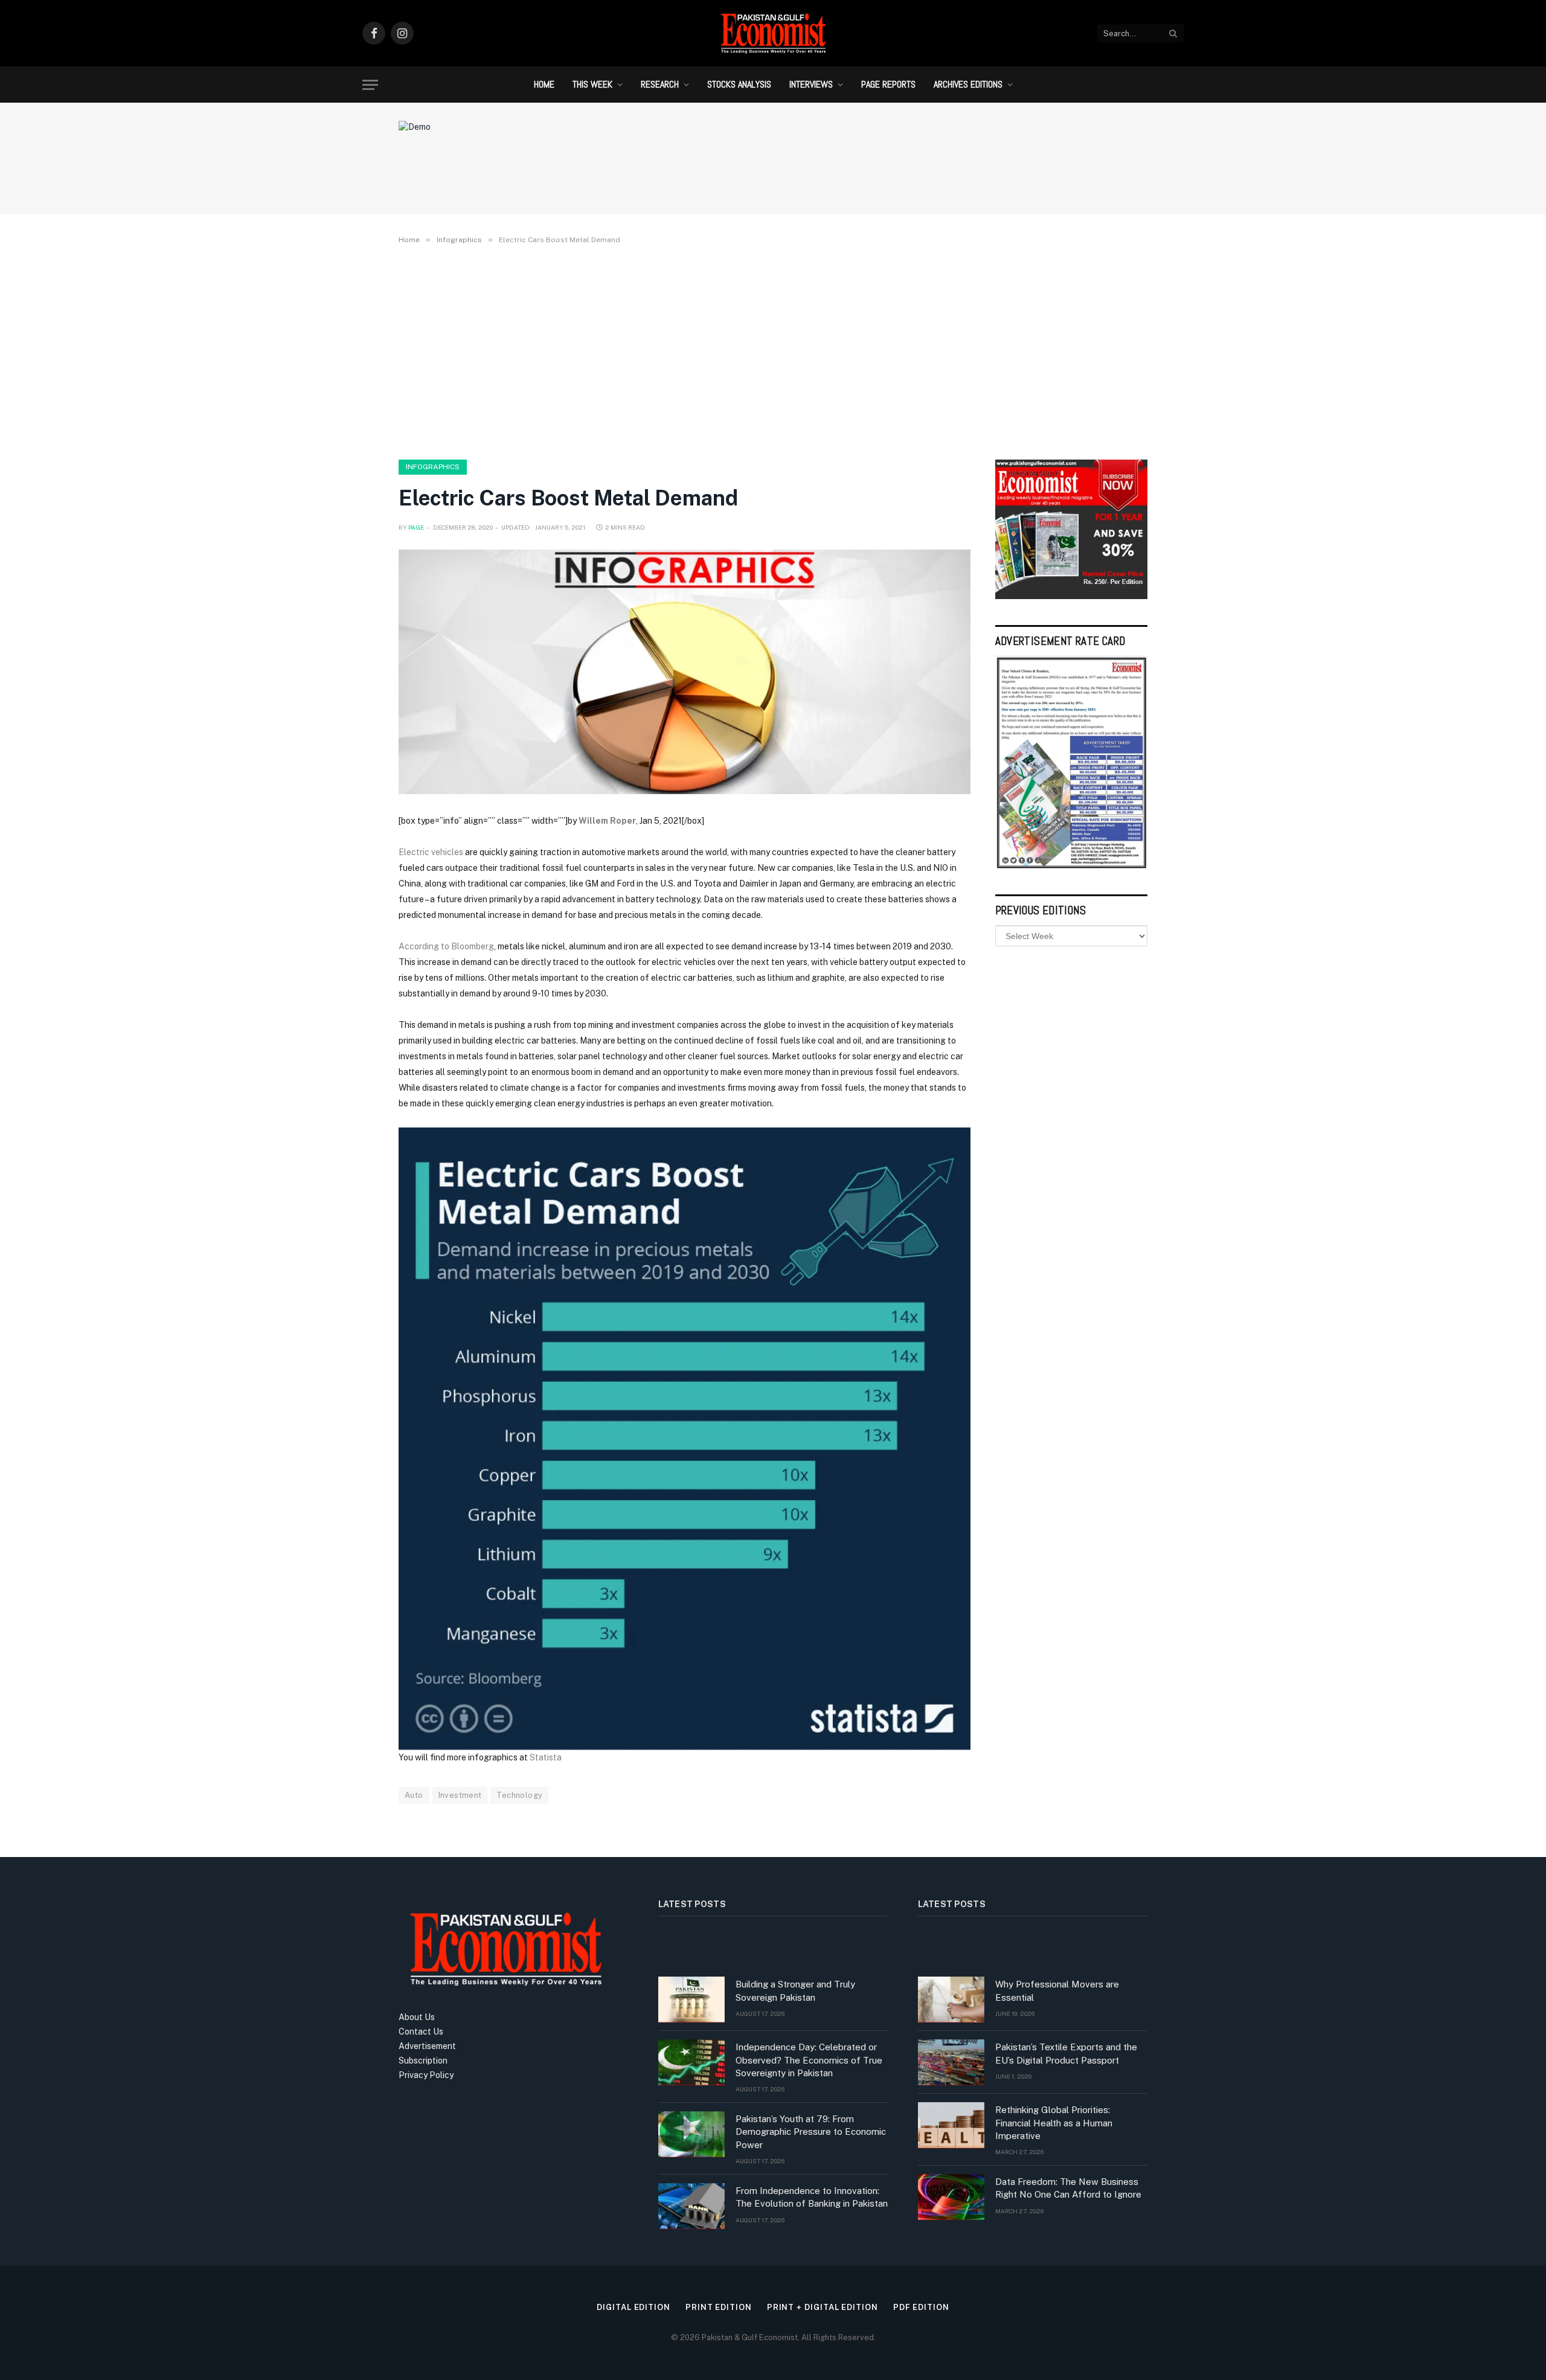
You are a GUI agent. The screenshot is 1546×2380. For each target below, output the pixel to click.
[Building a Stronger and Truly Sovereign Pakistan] (691, 2000)
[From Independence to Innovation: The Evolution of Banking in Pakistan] (691, 2206)
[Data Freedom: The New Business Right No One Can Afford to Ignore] (951, 2197)
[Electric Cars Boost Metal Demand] (685, 672)
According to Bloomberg (446, 946)
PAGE (416, 527)
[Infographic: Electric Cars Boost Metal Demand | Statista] (685, 1438)
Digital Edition (633, 2307)
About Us (417, 2017)
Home (544, 84)
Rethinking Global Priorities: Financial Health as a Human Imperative (1054, 2123)
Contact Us (421, 2032)
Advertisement (427, 2046)
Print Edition (719, 2307)
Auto (414, 1795)
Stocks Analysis (739, 84)
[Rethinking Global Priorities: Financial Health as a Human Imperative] (951, 2125)
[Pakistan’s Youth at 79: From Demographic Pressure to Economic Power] (691, 2134)
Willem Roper (607, 821)
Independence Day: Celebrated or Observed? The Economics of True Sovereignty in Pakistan (809, 2060)
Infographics (433, 467)
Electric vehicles (431, 852)
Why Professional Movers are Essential (1057, 1990)
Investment (460, 1795)
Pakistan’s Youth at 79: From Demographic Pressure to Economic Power (811, 2132)
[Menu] (370, 85)
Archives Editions (968, 84)
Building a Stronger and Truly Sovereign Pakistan (795, 1990)
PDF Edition (921, 2307)
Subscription (423, 2061)
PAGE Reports (888, 84)
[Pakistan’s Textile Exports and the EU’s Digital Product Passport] (951, 2062)
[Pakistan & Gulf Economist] (773, 33)
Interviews (811, 84)
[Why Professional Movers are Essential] (951, 2000)
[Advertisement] (773, 350)
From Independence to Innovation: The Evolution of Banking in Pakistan (812, 2197)
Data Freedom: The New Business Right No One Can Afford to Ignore (1068, 2188)
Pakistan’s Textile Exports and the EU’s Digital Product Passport (1066, 2053)
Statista (546, 1757)
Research (660, 84)
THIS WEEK (592, 84)
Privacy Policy (426, 2075)
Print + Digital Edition (823, 2307)
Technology (519, 1795)
